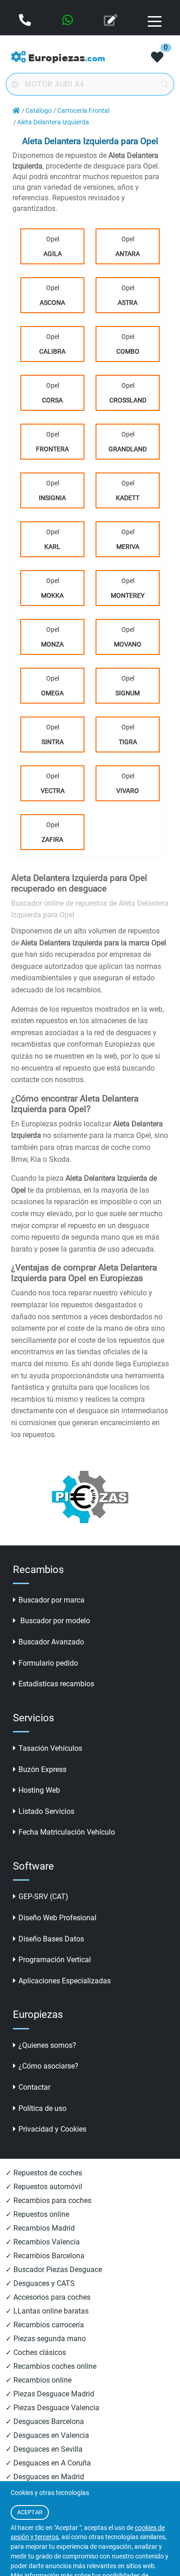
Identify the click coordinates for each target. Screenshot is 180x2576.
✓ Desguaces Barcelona (45, 2422)
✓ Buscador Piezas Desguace (54, 2270)
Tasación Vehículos (50, 1748)
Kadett (128, 498)
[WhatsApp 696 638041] (69, 21)
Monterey (128, 595)
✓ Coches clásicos (36, 2352)
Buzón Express (42, 1769)
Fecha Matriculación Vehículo (67, 1832)
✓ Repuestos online (37, 2214)
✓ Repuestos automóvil (44, 2187)
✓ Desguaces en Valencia (47, 2435)
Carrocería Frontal (83, 111)
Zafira (52, 839)
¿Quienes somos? (47, 2045)
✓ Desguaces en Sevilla (44, 2449)
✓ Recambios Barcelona (45, 2256)
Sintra (53, 742)
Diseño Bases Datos (51, 1939)
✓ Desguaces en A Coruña (48, 2463)
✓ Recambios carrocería (45, 2325)
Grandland (128, 449)
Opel (53, 246)
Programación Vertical (55, 1960)
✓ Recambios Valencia (43, 2242)
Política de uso (42, 2108)
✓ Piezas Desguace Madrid (50, 2394)
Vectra (53, 791)
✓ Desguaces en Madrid (45, 2477)
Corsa (52, 400)
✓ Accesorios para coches (48, 2297)
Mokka (52, 595)
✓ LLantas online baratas (47, 2311)
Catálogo (39, 111)
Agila (53, 254)
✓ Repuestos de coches (44, 2173)
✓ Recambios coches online (51, 2366)
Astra (128, 303)
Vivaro (128, 791)
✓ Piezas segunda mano (46, 2339)
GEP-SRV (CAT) (43, 1897)
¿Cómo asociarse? (48, 2066)
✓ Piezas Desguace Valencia (52, 2408)
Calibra (52, 351)
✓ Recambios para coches (48, 2200)
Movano (128, 644)
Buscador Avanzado (51, 1642)
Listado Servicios (46, 1811)
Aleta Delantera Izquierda (53, 122)
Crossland (128, 400)
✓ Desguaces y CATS (40, 2283)
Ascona (52, 303)
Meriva (128, 547)
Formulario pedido (48, 1663)
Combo (128, 351)
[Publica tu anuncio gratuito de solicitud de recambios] (111, 21)
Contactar (34, 2087)
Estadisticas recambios (56, 1684)
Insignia (52, 498)
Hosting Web (39, 1790)
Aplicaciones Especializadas (65, 1981)
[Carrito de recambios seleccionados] (157, 58)
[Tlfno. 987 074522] (26, 21)
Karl (52, 547)
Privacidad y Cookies (52, 2129)
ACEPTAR (30, 2512)
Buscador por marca (51, 1600)
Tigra (128, 742)
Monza (52, 644)
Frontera (52, 449)
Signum (128, 693)
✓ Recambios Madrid (40, 2228)
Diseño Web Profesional (57, 1918)
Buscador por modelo (54, 1621)
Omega (52, 693)
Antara (128, 254)
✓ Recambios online (39, 2380)
